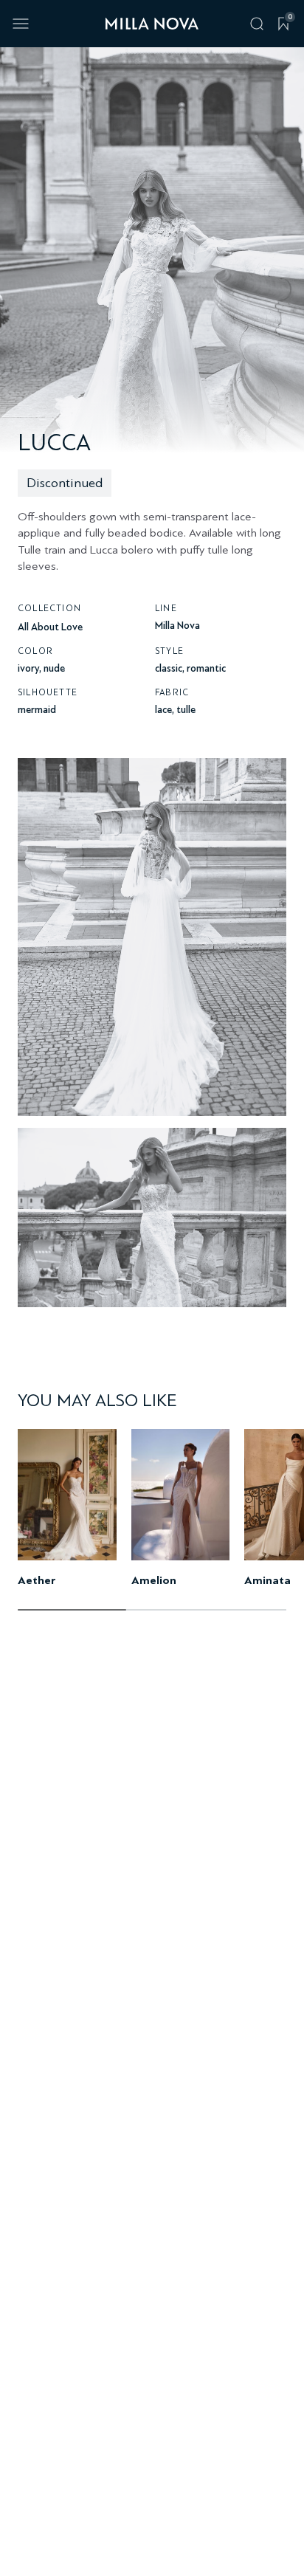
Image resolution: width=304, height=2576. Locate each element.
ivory (28, 668)
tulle (186, 710)
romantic (206, 668)
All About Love (50, 627)
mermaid (37, 710)
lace (163, 710)
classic (169, 668)
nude (54, 668)
